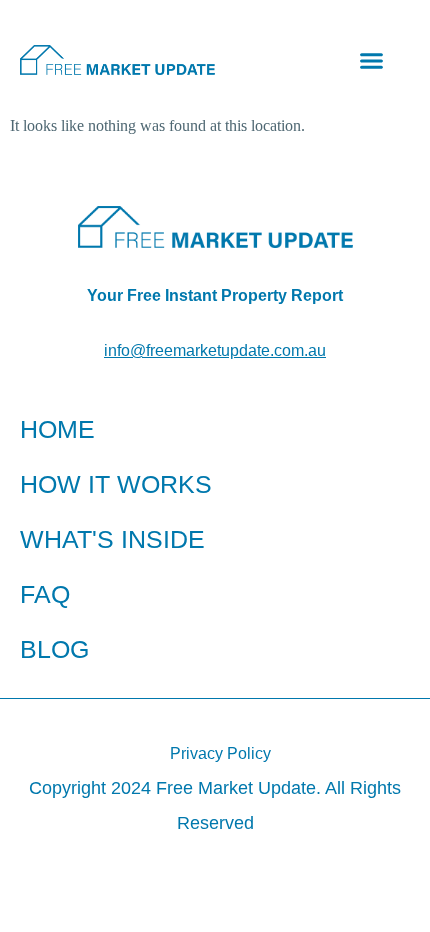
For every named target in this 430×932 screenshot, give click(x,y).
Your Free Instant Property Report (215, 295)
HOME (57, 429)
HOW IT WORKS (116, 484)
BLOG (54, 649)
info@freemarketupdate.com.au (215, 350)
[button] (372, 60)
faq (45, 594)
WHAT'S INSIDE (112, 539)
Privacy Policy (220, 753)
